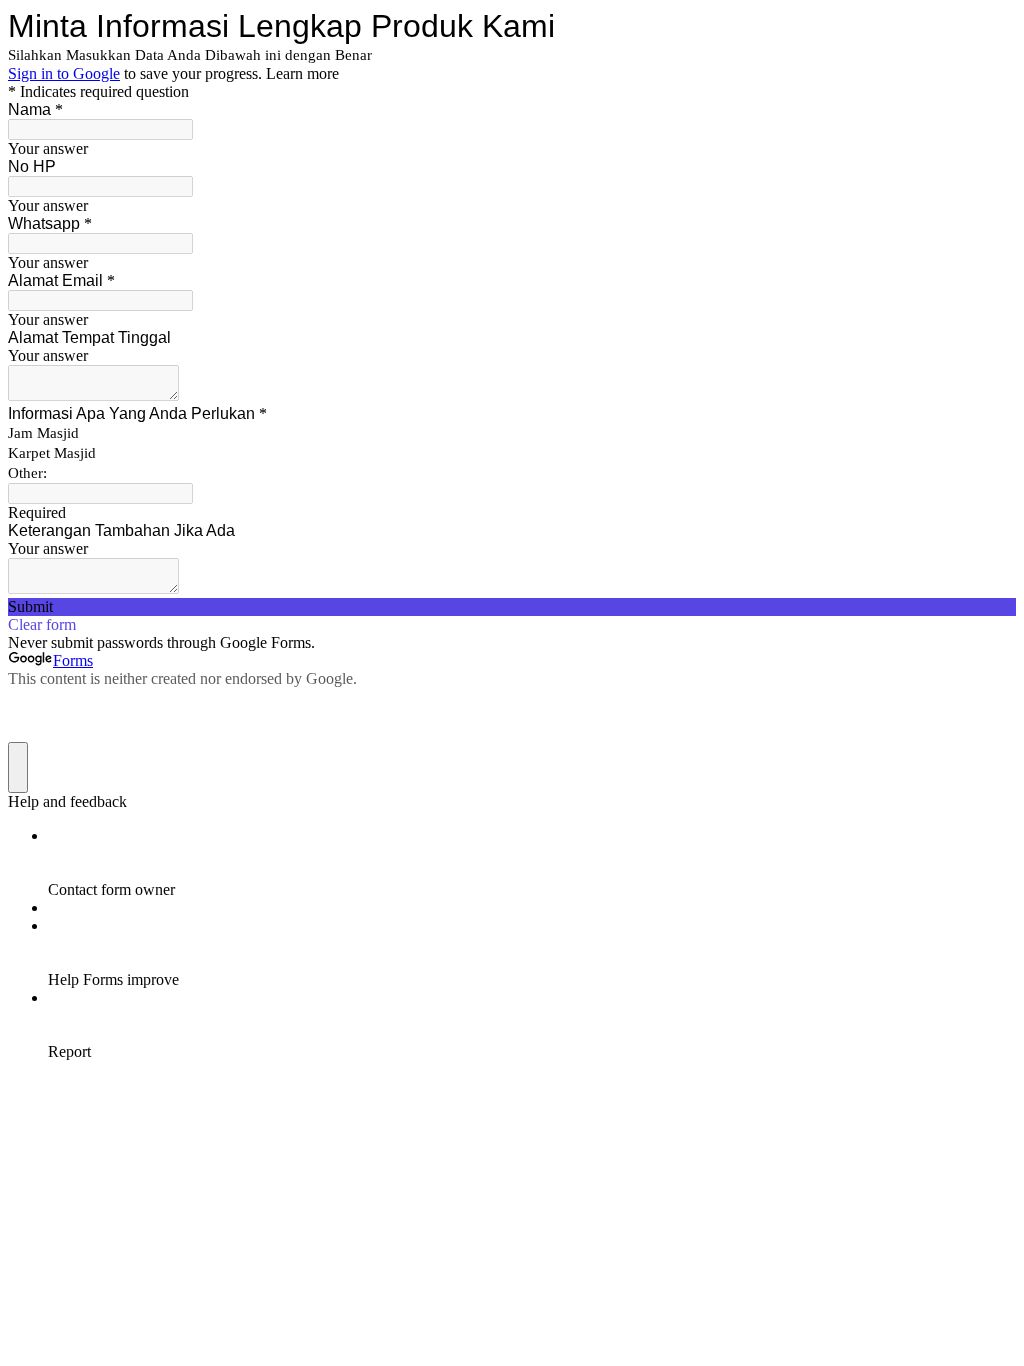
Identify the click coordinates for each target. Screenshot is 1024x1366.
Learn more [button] (302, 73)
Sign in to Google (64, 73)
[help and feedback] (18, 767)
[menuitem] (532, 863)
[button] (512, 607)
